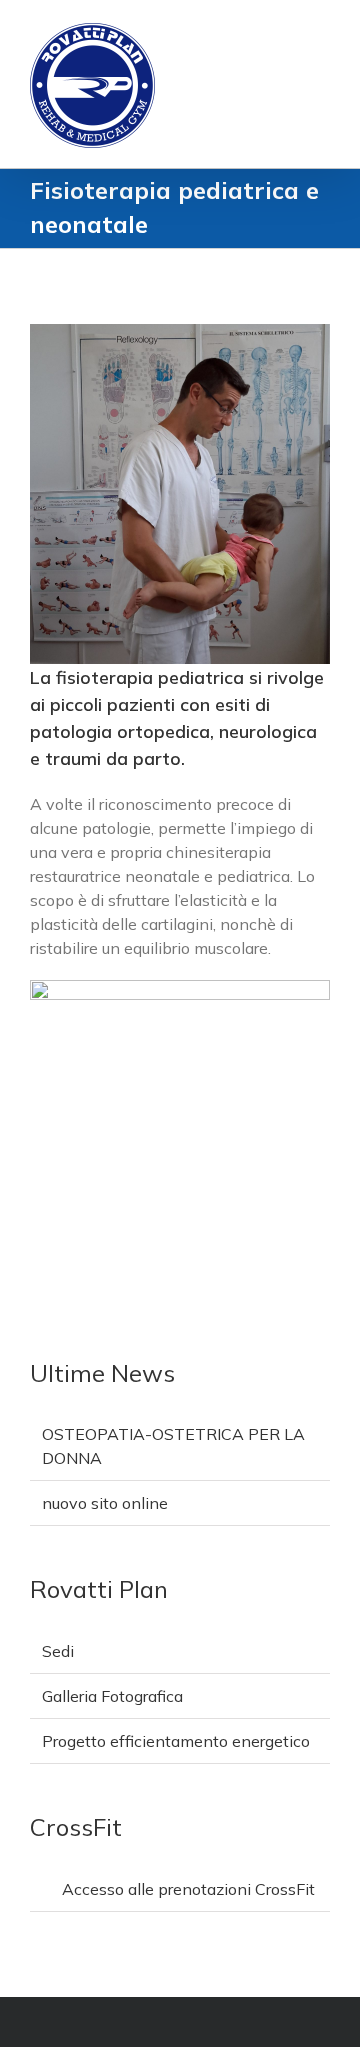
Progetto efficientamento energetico (176, 1741)
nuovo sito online (105, 1503)
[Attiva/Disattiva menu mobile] (322, 30)
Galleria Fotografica (112, 1696)
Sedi (58, 1651)
